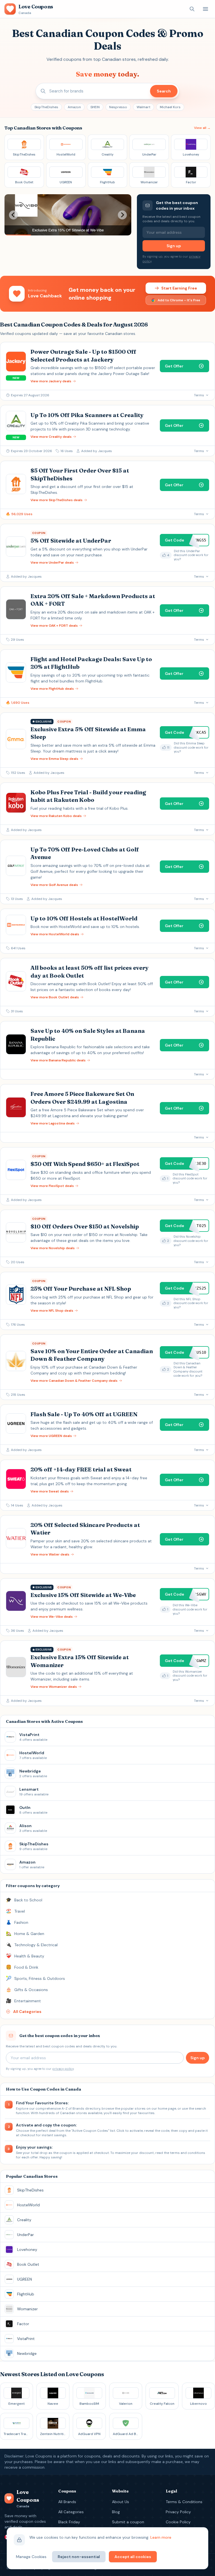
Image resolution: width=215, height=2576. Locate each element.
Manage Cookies (31, 2557)
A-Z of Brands (73, 2109)
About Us (121, 2502)
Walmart (143, 107)
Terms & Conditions (184, 2502)
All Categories (71, 2512)
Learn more (161, 2537)
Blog (116, 2512)
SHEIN (95, 107)
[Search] (192, 9)
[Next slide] (122, 215)
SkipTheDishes (46, 107)
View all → (202, 128)
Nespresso (118, 107)
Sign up (174, 246)
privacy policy (63, 2069)
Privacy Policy (178, 2512)
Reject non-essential (79, 2557)
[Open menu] (205, 9)
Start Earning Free (179, 288)
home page (167, 2109)
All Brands (67, 2502)
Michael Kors (170, 107)
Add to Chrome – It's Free (179, 300)
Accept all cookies (133, 2557)
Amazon (74, 107)
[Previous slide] (13, 215)
